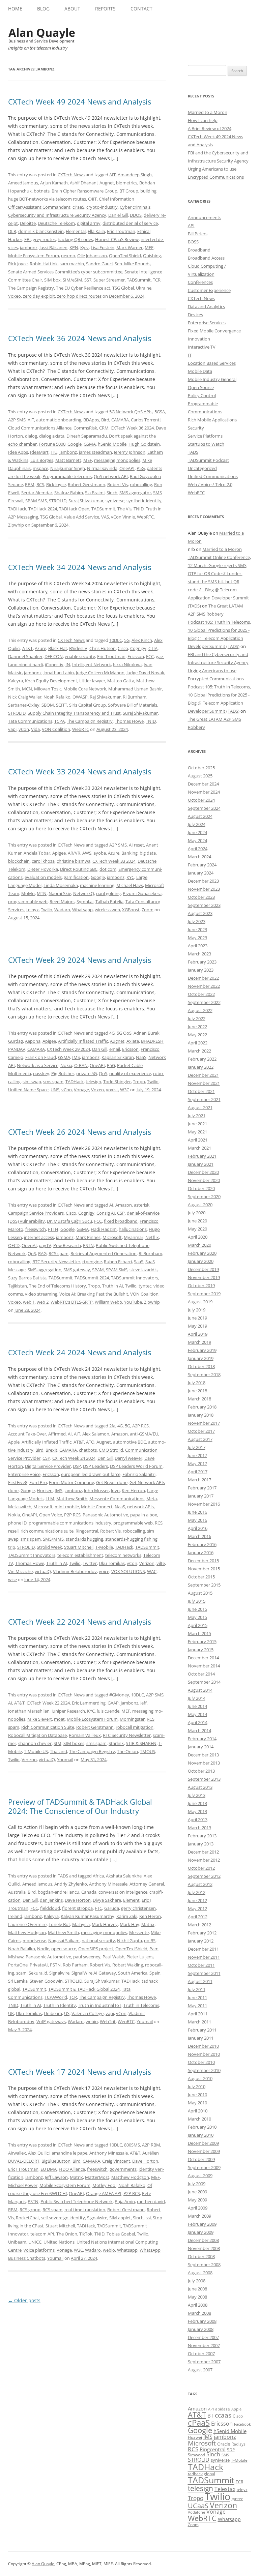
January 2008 (201, 2329)
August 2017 (200, 1439)
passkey (41, 1073)
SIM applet (120, 2218)
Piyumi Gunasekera (142, 893)
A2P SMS (17, 420)
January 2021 (201, 1164)
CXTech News (71, 175)
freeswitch (36, 1229)
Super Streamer (109, 280)
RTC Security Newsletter (56, 1262)
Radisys (238, 2444)
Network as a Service (38, 1065)
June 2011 (197, 1997)
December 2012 (203, 1852)
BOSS (193, 242)
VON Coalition (56, 729)
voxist (112, 1090)
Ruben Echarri (118, 1262)
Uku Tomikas (112, 1563)
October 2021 (201, 1091)
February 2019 (202, 1350)
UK (11, 2013)
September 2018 (204, 1374)
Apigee (59, 853)
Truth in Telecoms (141, 2005)
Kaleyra (16, 681)
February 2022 (202, 1059)
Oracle (224, 2444)
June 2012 (197, 1900)
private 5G (87, 1073)
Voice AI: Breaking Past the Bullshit (94, 1294)
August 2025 (200, 776)
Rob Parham (75, 1965)
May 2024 (197, 840)
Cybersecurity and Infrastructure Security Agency (57, 215)
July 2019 (197, 1310)
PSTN (88, 1245)
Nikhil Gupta (129, 1941)
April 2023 (198, 946)
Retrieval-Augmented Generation (104, 1253)
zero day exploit (39, 296)
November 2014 (204, 1666)
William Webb (108, 1302)
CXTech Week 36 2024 (132, 428)
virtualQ (43, 1571)
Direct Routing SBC (79, 869)
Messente (139, 1932)
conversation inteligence (123, 1892)
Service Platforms (205, 436)
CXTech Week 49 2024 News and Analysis (80, 101)
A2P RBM (151, 2145)
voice (104, 1571)
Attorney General (147, 1884)
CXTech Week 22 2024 (48, 1703)
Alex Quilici (39, 2153)
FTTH (53, 1229)
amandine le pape (69, 2153)
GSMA (90, 444)
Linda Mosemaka (61, 885)
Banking (129, 853)
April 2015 (198, 1625)
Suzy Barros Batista (27, 1278)
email (115, 1049)
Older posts (24, 2300)
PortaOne (18, 1965)
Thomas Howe (129, 721)
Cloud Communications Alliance (40, 428)
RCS (40, 484)
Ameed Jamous (23, 183)
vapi (12, 729)
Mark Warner (129, 247)
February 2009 (202, 2224)
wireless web (107, 910)
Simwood (196, 2455)
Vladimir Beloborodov (75, 1571)
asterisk (142, 1205)
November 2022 (204, 986)
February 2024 (202, 865)
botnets (42, 191)
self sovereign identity (63, 2218)
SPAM (98, 1270)
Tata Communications (30, 721)
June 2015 (197, 1609)
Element (131, 1900)
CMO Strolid (111, 1450)
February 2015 (202, 1641)
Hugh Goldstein (144, 444)
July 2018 (197, 1383)
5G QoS (124, 1033)
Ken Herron (133, 1490)
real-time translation (85, 2210)
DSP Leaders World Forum (136, 1466)
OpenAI (29, 1245)
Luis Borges (42, 460)
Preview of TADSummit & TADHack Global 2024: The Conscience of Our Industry (80, 1806)
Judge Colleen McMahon (100, 673)
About (72, 9)
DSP (77, 1466)
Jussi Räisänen (53, 247)
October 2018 (201, 1366)
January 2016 (201, 1552)
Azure (40, 648)
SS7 (88, 280)
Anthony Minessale (108, 1884)
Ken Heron (150, 1916)
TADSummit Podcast (208, 460)
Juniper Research (68, 1711)
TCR (157, 280)
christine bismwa (74, 861)
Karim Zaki (127, 1916)
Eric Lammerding (89, 1703)
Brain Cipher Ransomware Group (84, 191)
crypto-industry (102, 207)
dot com (108, 869)
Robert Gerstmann (87, 484)
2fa (112, 1426)
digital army (89, 223)
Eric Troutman (121, 231)
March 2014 (199, 1730)
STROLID (58, 501)
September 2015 (204, 1585)
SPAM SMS (36, 501)
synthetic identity (144, 501)
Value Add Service (81, 517)
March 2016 (199, 1536)
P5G (141, 468)
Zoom (148, 910)
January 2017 (201, 1496)
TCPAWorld (56, 1997)
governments (123, 2169)
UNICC (35, 2242)
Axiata (133, 1041)
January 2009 (201, 2232)
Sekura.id (38, 1973)
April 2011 (198, 2014)
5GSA (160, 412)
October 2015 (201, 1577)
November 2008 (204, 2248)
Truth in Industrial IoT (100, 2005)
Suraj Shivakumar (86, 501)
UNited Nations (59, 2242)
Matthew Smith (72, 1499)
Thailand (59, 1751)
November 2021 (204, 1083)
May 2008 (197, 2297)
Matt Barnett (68, 460)
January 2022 (201, 1067)
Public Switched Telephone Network (77, 2201)
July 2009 (197, 2184)
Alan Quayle (43, 2564)
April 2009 (198, 2208)
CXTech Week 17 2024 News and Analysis (80, 2072)
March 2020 (199, 1245)
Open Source (201, 387)
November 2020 (204, 1180)
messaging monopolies (117, 460)
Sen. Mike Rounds (133, 264)
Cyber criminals (135, 207)
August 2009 (200, 2175)
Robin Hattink (44, 264)
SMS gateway (77, 1270)
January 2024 (201, 873)
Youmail (65, 1759)
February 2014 (202, 1739)
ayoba (100, 853)
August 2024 (200, 816)
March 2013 (199, 1828)
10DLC (116, 640)
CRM (104, 428)
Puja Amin (125, 2201)
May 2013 (197, 1811)
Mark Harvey (105, 1924)
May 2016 (197, 1520)
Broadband (199, 250)
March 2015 (199, 1633)
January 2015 (201, 1650)
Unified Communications (213, 476)
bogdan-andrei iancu (59, 1892)
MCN (27, 689)
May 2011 (197, 2006)
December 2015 (203, 1561)
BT (210, 2416)
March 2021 (199, 1148)
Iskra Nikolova (127, 664)
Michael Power (23, 2185)
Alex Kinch (142, 640)
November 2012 (204, 1860)
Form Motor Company (71, 1482)
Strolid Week (49, 1547)
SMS (225, 2455)
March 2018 (199, 1399)
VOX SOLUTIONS (128, 1571)
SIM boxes (74, 1743)
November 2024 (204, 792)
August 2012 (200, 1884)
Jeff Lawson (56, 2177)
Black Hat (58, 648)
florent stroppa (77, 1908)
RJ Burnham (135, 697)
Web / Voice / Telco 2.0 (210, 484)
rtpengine (92, 1262)
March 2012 (199, 1925)
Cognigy (138, 648)
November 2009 (204, 2151)
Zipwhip (16, 525)
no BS (150, 1941)
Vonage (81, 1090)
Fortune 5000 (52, 444)
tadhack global (202, 2474)
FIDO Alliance (72, 2169)
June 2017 (197, 1455)
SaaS (139, 1262)
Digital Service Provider (48, 1466)
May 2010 (197, 2103)
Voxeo (15, 296)
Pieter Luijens (140, 1957)
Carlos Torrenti (146, 420)
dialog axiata (52, 436)
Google (75, 444)
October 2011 (201, 1965)
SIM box (52, 280)
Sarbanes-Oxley (24, 705)
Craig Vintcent (116, 2161)
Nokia (66, 1065)
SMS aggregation (45, 1270)
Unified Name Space (28, 1090)
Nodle (43, 1949)
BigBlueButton (56, 2161)
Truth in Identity (60, 2005)
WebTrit (108, 2021)
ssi (148, 2218)
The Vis (124, 509)
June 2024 (197, 832)
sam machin (72, 264)
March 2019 (199, 1342)
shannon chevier (35, 1743)
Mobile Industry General (212, 379)
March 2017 (199, 1480)
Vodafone (196, 2512)
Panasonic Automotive (105, 1515)
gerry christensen (138, 1908)
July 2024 (197, 824)
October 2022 (201, 994)
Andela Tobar (37, 853)
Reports (105, 9)
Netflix (152, 1237)
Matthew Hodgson (27, 1932)
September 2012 (204, 1876)
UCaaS (198, 2506)
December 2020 (203, 1172)
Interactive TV (202, 347)
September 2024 (204, 808)
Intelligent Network (92, 664)
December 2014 (203, 1658)
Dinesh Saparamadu (87, 436)
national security (98, 1941)
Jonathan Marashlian (29, 1711)
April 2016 (198, 1528)
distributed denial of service (130, 223)
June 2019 (197, 1318)
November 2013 (204, 1763)
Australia (17, 1892)
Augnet (107, 183)
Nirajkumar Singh (68, 468)
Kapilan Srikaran (118, 1057)
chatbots (88, 1450)
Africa (98, 1876)
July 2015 (197, 1601)
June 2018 (197, 1391)
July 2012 (197, 1892)
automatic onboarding (59, 420)
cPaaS (78, 207)
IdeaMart (39, 452)
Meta (152, 1499)
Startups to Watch (206, 444)
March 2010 (199, 2119)
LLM (50, 1499)
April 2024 (198, 849)
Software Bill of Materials (133, 705)
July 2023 (197, 921)
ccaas (223, 2415)
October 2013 (201, 1771)
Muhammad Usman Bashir (135, 689)
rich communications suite (47, 1531)
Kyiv (84, 247)
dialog (31, 436)
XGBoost (131, 910)
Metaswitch (20, 1507)
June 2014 (197, 1706)
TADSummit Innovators (135, 1278)
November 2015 (204, 1569)
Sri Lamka (18, 1981)
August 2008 (200, 2273)
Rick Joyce (18, 264)
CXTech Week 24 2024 (74, 1458)
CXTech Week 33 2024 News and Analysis (80, 771)
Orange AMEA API (104, 2193)
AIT (112, 175)
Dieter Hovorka (43, 869)
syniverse (115, 501)
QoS (103, 1073)
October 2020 (201, 1188)
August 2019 (200, 1302)
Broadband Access (206, 258)
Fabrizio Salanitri (139, 1474)
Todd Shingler (117, 1082)
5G (127, 640)
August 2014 (200, 1690)
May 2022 (197, 1035)
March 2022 (199, 1051)
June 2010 (197, 2095)
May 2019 (197, 1326)
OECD (14, 1245)
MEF (149, 247)
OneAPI (127, 468)
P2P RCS (72, 1515)
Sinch (112, 493)
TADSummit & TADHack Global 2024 (84, 1989)
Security (196, 428)
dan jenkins (51, 1900)
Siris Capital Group (88, 705)
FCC (150, 656)
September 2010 (204, 2070)
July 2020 (197, 1213)
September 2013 (204, 1779)
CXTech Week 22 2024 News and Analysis (80, 1622)
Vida (35, 729)
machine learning (97, 885)
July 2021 (197, 1116)
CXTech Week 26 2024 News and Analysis (80, 1132)
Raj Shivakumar (105, 697)
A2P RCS (140, 1426)
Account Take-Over (27, 1434)
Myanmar (134, 1237)
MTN (42, 893)
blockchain (19, 861)
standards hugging (84, 1539)
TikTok (86, 2234)
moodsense (34, 1941)
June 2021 (197, 1124)
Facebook (242, 2424)
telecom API (42, 2234)
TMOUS (148, 1751)
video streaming (41, 1294)
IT (190, 355)
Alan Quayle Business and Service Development (42, 35)
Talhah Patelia (109, 901)
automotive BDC (129, 1442)
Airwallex (17, 2153)
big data (148, 853)
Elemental (76, 231)
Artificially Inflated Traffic (83, 1041)
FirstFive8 (18, 1482)
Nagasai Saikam (64, 1941)
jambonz (29, 247)
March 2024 (199, 857)
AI (111, 1205)
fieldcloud (50, 1908)
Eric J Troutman (23, 2169)
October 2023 (201, 897)
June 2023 (197, 929)
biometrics (127, 183)
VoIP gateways (51, 2021)
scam (21, 1973)
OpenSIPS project (96, 1949)
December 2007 (203, 2337)
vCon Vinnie (123, 517)
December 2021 (203, 1075)
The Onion (127, 1751)
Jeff (143, 1703)
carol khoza (43, 861)
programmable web (28, 901)
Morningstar (132, 1719)
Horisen (45, 1490)
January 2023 (201, 970)
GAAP (113, 1703)
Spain (155, 1973)
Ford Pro (38, 1482)
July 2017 (197, 1447)
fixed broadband (121, 1221)
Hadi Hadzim (104, 1229)
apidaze (223, 2409)
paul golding (108, 893)
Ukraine (144, 288)
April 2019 (198, 1334)
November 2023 (204, 889)
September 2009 (204, 2167)
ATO (90, 1442)
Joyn (115, 1490)
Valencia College (88, 2013)
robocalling (141, 484)
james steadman (95, 452)
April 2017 (198, 1472)
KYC (130, 877)
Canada (89, 1892)
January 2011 (201, 2038)
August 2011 (200, 1981)
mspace (40, 468)
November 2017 (204, 1423)
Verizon (147, 1563)
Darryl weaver (128, 1458)
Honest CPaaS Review (117, 239)
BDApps (91, 420)
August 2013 (200, 1787)
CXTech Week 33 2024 (114, 861)
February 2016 (202, 1544)
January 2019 (201, 1358)
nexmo (68, 256)
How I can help (203, 120)
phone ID (17, 1523)
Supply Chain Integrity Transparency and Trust (74, 713)
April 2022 (198, 1043)
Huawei (195, 2437)
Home (15, 9)
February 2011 (202, 2030)
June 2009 (197, 2192)
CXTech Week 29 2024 (68, 1049)
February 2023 (202, 962)
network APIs (140, 1507)
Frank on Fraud (41, 1057)
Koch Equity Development (51, 681)
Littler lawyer (92, 681)
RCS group (30, 2210)
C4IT (92, 199)
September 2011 (204, 1973)
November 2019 (204, 1277)
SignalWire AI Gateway (94, 1973)
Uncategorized (202, 468)
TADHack (17, 509)
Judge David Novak (145, 673)
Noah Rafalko (57, 697)
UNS (55, 1090)
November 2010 (204, 2054)
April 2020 (198, 1237)
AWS (87, 853)
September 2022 (204, 1002)
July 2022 (197, 1018)
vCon (24, 729)
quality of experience (130, 1073)
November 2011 (204, 1957)
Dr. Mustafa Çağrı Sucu (69, 1221)
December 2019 (203, 1269)
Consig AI (106, 1213)
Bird (105, 420)
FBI (27, 239)
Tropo (139, 1082)
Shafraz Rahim (69, 493)
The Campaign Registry (31, 288)
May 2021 (197, 1132)
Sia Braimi (95, 493)
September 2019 (204, 1294)
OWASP (80, 697)
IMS (76, 1057)
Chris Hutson (103, 648)
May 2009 (197, 2200)
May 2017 (197, 1463)
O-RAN (81, 1065)
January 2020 (201, 1261)
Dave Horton (78, 1900)
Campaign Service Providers (36, 1213)
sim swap (32, 1082)
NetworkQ (84, 893)
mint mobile (67, 1507)
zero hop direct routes (79, 296)
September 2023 (204, 905)
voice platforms (39, 2250)
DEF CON (54, 656)
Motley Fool (104, 2185)
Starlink (116, 1743)
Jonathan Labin (59, 673)
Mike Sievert (40, 1719)
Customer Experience (209, 290)
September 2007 (204, 2362)
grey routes (44, 239)
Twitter (90, 1563)
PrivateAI (39, 1965)
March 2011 (199, 2022)
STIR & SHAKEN (141, 1743)
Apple (14, 1442)
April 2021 (198, 1140)
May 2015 (197, 1617)
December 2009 (203, 2143)
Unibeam (53, 2013)
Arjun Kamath (54, 183)
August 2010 (200, 2078)
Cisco (123, 648)
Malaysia (81, 1924)
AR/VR (74, 853)
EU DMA (49, 2169)
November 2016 (204, 1504)
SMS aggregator (135, 493)
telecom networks (123, 1555)
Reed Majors (62, 901)
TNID (139, 509)
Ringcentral (87, 1531)
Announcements (205, 217)
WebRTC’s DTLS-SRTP (72, 1302)
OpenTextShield (125, 256)
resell (13, 1531)
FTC (98, 1908)
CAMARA (120, 420)
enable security (80, 656)
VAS (105, 517)
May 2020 (197, 1229)
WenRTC (126, 2021)
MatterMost (97, 2177)
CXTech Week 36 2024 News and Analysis (80, 338)
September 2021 (204, 1099)
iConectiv (54, 664)
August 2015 (200, 1593)
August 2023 (200, 913)
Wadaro (62, 910)
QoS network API (111, 476)
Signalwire (59, 1973)
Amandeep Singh (135, 175)
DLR (12, 231)
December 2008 (203, 2240)
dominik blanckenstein (41, 231)
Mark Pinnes (88, 1237)
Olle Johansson (92, 256)
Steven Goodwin (46, 1981)
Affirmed (57, 1434)
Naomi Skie (60, 893)
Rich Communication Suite (48, 1727)
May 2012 (197, 1908)
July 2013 (197, 1795)
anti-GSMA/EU (144, 1434)
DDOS (136, 215)
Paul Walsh (113, 1957)
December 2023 (203, 881)
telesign (93, 1082)
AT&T (27, 648)
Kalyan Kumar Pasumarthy (88, 1916)
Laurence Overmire (27, 1924)
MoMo (28, 893)
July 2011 (197, 1989)
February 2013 (202, 1836)
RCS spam (59, 1253)
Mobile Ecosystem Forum (34, 256)
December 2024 (203, 784)
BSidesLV (78, 648)
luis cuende (108, 1711)
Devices (195, 315)
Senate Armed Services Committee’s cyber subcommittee (65, 272)
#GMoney (119, 1695)
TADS (63, 1876)
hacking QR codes (75, 239)
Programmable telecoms (67, 476)
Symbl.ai (85, 901)
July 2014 (197, 1698)
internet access (39, 1237)
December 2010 (203, 2046)
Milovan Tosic (48, 689)
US (67, 2013)
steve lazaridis (143, 1270)
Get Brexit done (112, 1482)
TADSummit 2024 (92, 1278)
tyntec (145, 1286)
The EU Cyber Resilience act (83, 288)
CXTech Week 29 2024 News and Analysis (80, 960)
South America (133, 1973)
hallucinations (133, 1229)
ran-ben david (151, 2201)
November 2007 (204, 2345)
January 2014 (201, 1747)
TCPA (60, 721)
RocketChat (27, 2218)
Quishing (152, 256)
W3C (125, 1090)
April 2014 (198, 1722)
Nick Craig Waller (25, 697)
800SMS (132, 2145)
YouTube (133, 1302)
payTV (45, 1245)
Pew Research (67, 1245)
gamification (76, 877)
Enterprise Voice (24, 1474)
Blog (43, 9)
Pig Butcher (63, 1073)
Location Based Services (212, 363)
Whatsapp (82, 910)
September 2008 (204, 2264)
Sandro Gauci (99, 264)
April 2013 (198, 1819)
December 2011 (203, 1949)
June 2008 (197, 2289)
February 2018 (202, 1407)
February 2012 (202, 1933)
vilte (161, 1563)
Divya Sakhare (107, 1900)
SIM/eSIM (73, 280)
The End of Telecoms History (57, 1286)
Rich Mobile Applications (212, 420)
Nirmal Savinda (102, 468)
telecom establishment (80, 1555)
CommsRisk (85, 428)
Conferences (200, 282)
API (191, 226)
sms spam (53, 1082)
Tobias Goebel (121, 2234)
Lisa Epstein (103, 247)
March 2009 (199, 2216)
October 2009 (201, 2159)
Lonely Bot (59, 1924)
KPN (74, 247)
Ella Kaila (96, 231)
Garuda (112, 1908)
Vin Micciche (20, 1571)
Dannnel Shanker (25, 656)
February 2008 (202, 2321)
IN (68, 664)
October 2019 (201, 1285)
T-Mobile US (36, 1751)
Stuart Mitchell (79, 1547)
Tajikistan (18, 1286)
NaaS (141, 1057)
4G (112, 1033)
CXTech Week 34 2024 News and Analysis (80, 567)
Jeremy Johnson (130, 452)
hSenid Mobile (112, 444)
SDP (231, 2450)
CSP (121, 1213)
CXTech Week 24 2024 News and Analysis (80, 1352)
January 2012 (201, 1941)
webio (92, 2021)
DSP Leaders (95, 1466)
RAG (42, 1253)
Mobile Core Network (85, 689)
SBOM (48, 705)
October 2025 (201, 768)
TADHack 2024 (43, 509)
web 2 (43, 1302)
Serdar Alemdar (37, 493)
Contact (141, 9)
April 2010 (198, 2111)
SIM (57, 1743)
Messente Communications (117, 1499)
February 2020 (202, 1253)
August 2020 (200, 1205)
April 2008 (198, 2305)
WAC (152, 1571)
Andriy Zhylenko (71, 1884)
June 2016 (197, 1512)
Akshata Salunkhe (124, 1876)
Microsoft (112, 1237)
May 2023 (197, 938)
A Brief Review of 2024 (210, 128)
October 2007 (201, 2353)
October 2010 (201, 2062)
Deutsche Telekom (56, 223)
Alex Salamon (96, 1434)
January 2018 (201, 1415)
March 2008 (199, 2313)
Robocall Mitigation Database (37, 1735)
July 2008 (197, 2281)
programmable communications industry (70, 1523)
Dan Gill (100, 1049)
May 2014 (197, 1714)
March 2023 (199, 954)
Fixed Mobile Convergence (214, 331)
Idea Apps (18, 452)
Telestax (225, 2489)
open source (64, 1949)
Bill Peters (198, 234)
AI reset (136, 845)
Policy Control (202, 395)
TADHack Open (74, 509)
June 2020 (197, 1221)
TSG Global (123, 288)
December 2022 (203, 978)
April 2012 (198, 1917)
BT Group (129, 191)
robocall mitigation (135, 1727)
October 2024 (201, 800)
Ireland (15, 1916)
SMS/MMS (53, 1539)
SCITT (62, 705)
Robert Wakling (128, 1965)
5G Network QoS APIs (131, 412)
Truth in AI (113, 1286)
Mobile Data (200, 371)
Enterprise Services (207, 323)
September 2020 (204, 1196)
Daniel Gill (118, 215)
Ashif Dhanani (84, 183)
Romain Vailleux (85, 1735)
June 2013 (197, 1803)
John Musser (96, 1490)
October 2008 (201, 2256)
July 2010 (197, 2086)
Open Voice (51, 1515)
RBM (30, 484)
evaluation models (43, 877)
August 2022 (200, 1010)
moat (59, 1719)
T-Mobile (104, 1547)
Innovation (199, 339)
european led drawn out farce (91, 1474)
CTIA (153, 648)
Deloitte (28, 223)
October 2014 (201, 1674)
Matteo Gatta (121, 681)
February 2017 (202, 1488)
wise (12, 1579)
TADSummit (139, 280)
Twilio (47, 910)
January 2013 (201, 1844)
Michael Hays (130, 885)
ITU (54, 452)
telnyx (33, 910)
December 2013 (203, 1755)
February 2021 (202, 1156)
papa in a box (144, 1515)
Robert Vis (118, 484)
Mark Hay (129, 1924)
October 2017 (201, 1431)
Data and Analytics (206, 306)
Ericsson (136, 656)
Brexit (51, 1450)
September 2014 (204, 1682)
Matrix (148, 1924)
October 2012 (201, 1868)
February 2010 (202, 2127)
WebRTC (145, 517)
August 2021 (200, 1107)
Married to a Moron (208, 112)
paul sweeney (87, 1957)
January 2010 (201, 2135)
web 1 (29, 1302)
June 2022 (197, 1027)
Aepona (33, 1041)
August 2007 (200, 2370)
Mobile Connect (97, 1507)
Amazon (124, 1205)
